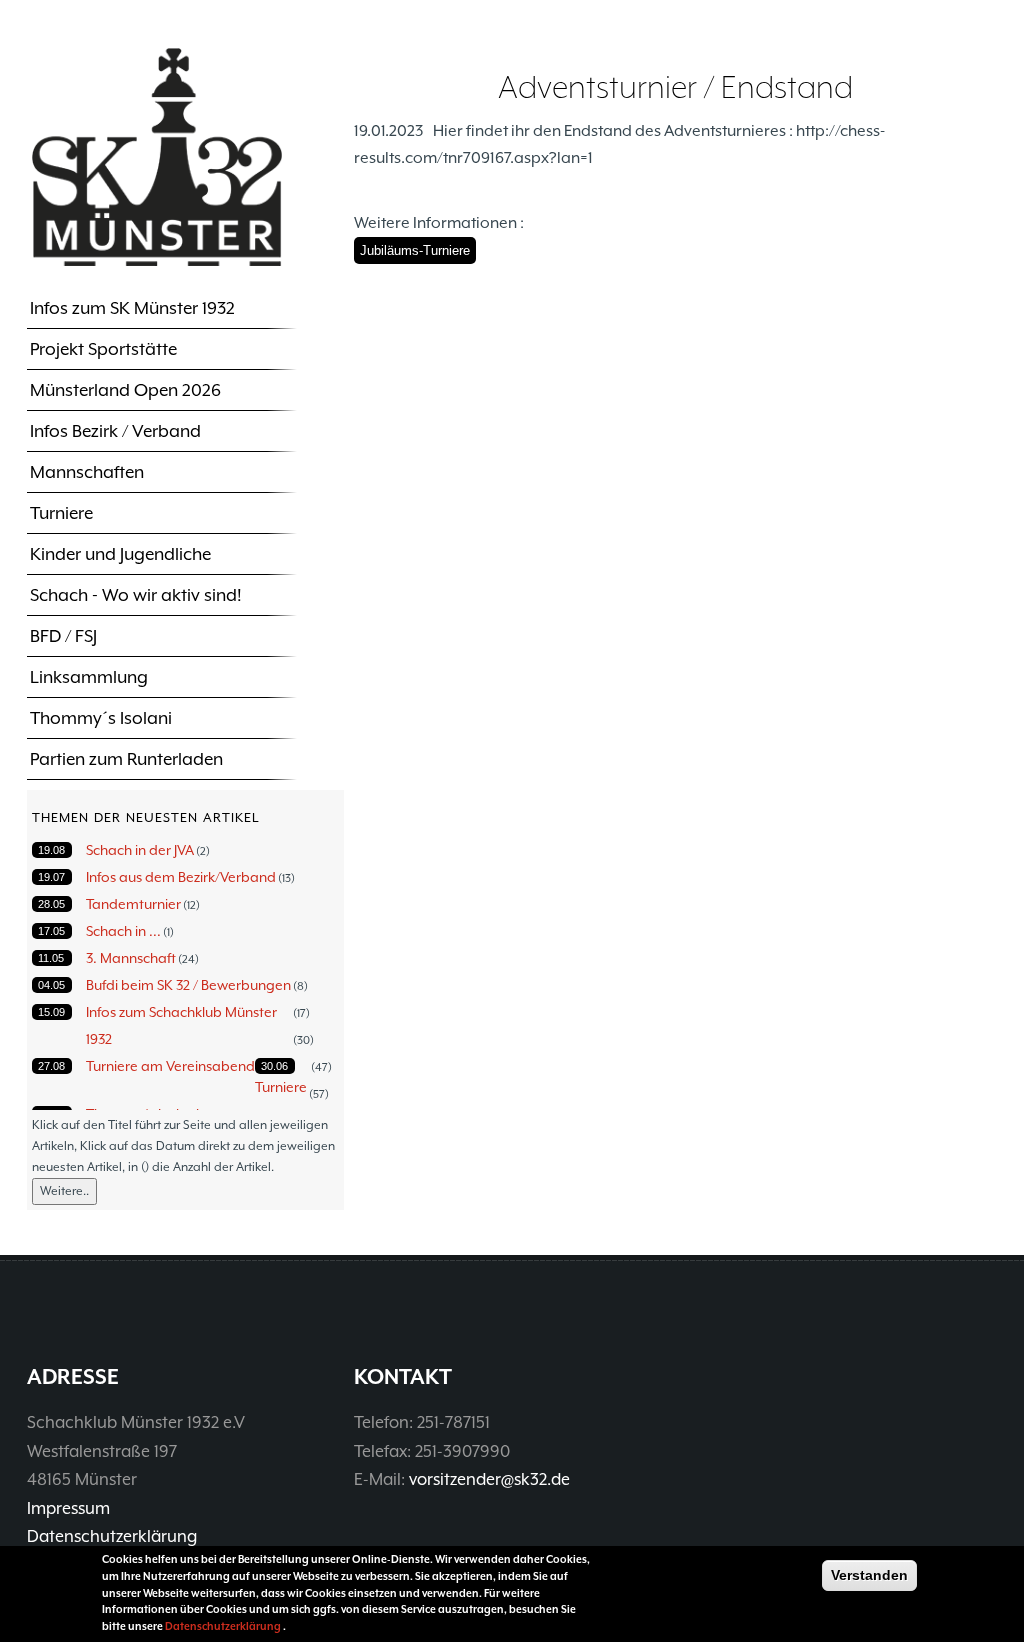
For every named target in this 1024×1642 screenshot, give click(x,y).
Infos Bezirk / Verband (115, 431)
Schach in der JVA (140, 850)
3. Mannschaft (131, 958)
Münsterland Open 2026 (125, 390)
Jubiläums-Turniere (415, 250)
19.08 (51, 850)
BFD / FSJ (63, 636)
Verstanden (869, 1575)
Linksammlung (89, 677)
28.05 (51, 904)
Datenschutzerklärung (112, 1536)
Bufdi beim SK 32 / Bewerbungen (188, 985)
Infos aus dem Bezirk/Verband (181, 877)
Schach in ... (123, 931)
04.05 (51, 985)
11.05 (51, 958)
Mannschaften (87, 472)
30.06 (274, 1066)
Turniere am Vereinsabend (170, 1066)
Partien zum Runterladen (126, 759)
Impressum (68, 1508)
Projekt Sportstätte (103, 349)
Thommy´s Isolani (101, 718)
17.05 (51, 931)
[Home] (157, 156)
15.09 (51, 1012)
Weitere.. (64, 1191)
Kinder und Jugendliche (120, 554)
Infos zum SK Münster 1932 (132, 308)
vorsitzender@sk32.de (489, 1479)
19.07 (51, 877)
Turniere (61, 513)
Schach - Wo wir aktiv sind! (136, 595)
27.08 (51, 1066)
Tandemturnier (133, 904)
